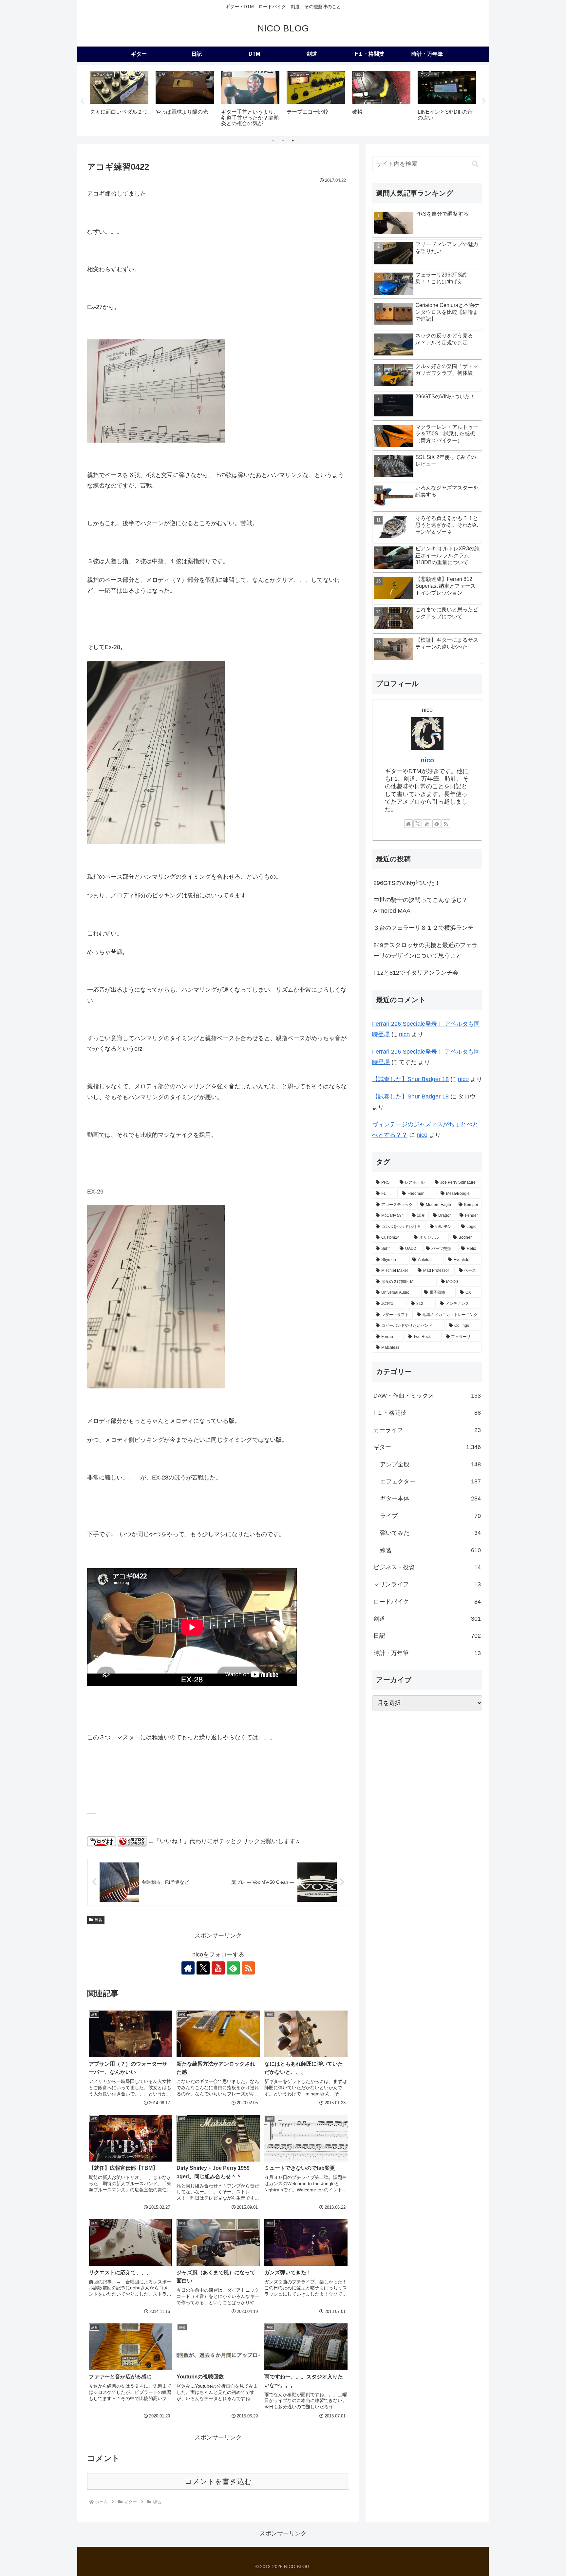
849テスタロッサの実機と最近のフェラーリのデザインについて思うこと (425, 950)
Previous (82, 101)
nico (427, 760)
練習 (99, 1920)
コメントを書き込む (218, 2481)
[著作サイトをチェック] (188, 1968)
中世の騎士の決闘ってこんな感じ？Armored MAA (421, 905)
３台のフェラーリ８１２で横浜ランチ (424, 928)
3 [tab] (293, 141)
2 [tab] (283, 141)
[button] (475, 164)
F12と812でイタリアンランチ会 (416, 973)
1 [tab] (273, 141)
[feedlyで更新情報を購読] (233, 1968)
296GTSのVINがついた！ (407, 883)
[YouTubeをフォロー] (218, 1968)
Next (484, 101)
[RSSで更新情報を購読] (248, 1968)
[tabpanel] (119, 100)
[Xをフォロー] (203, 1968)
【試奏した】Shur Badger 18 (410, 1079)
